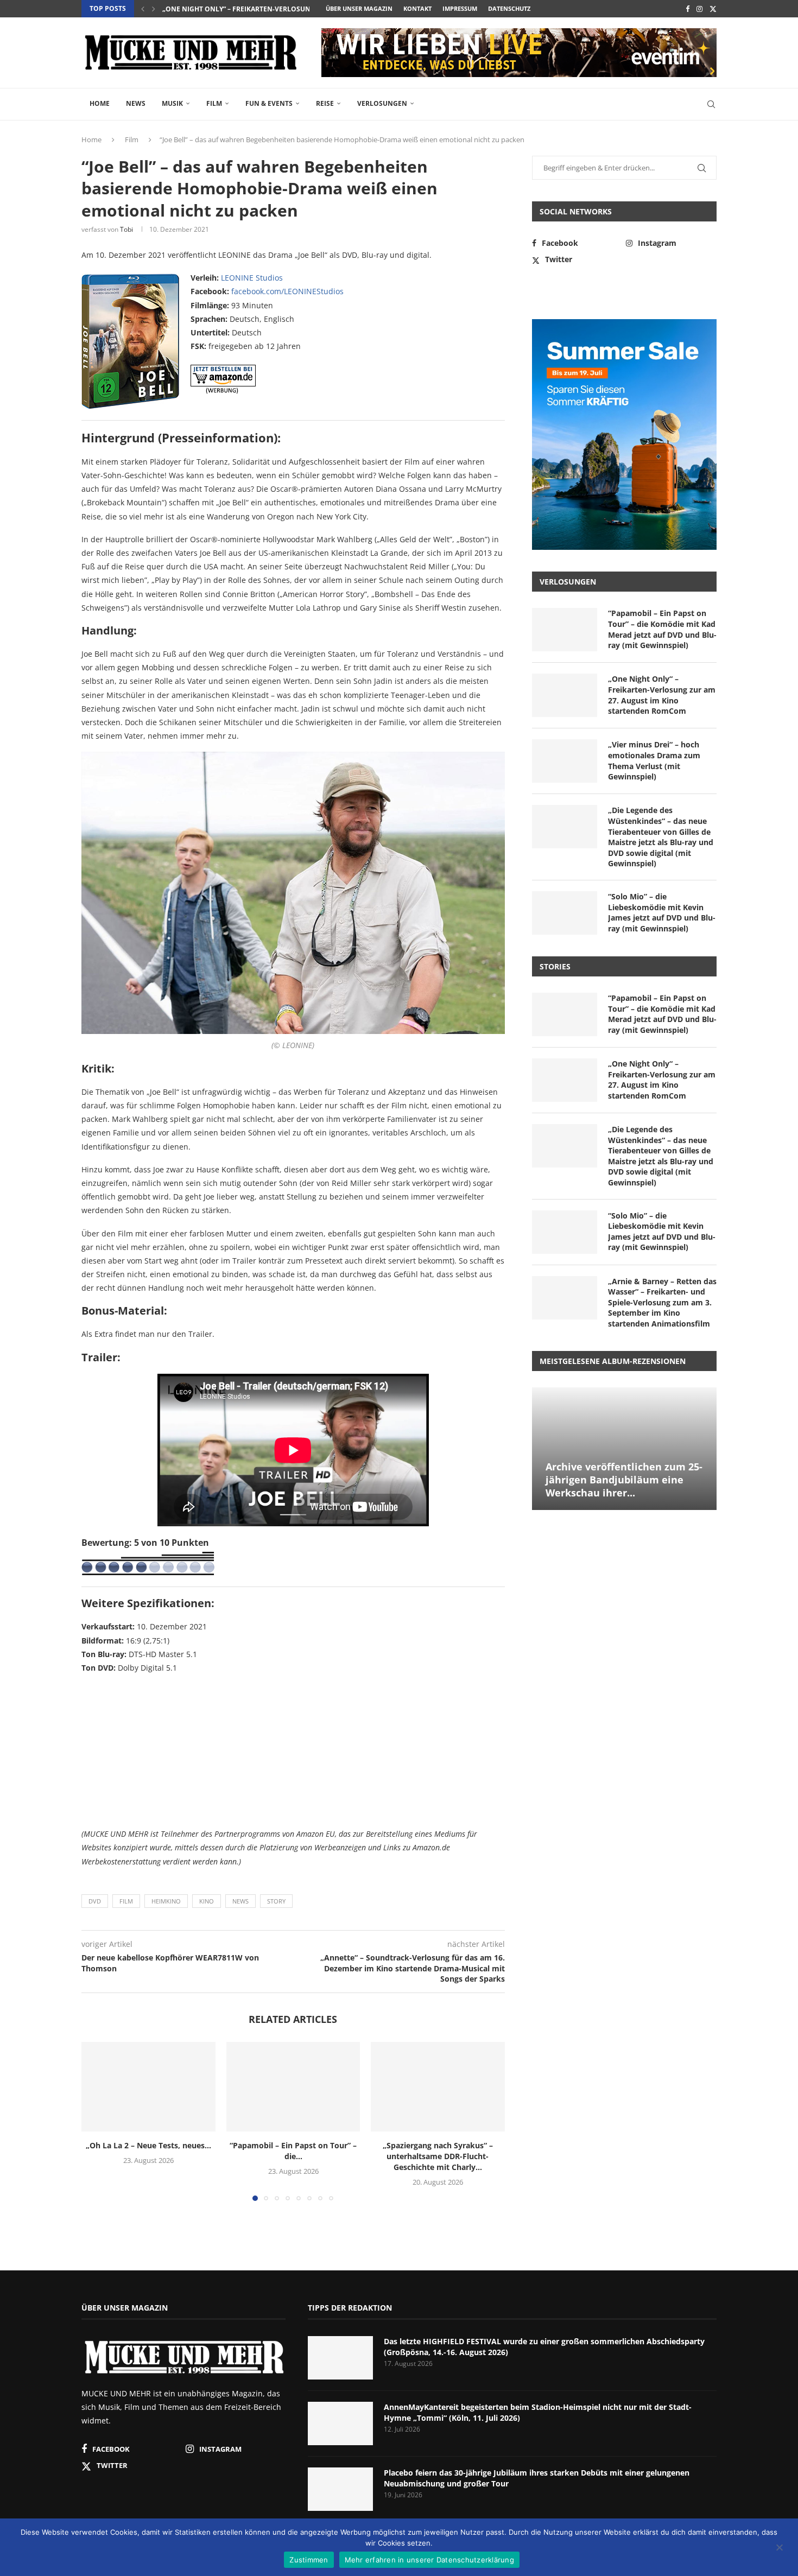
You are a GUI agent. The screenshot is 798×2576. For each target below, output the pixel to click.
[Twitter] (713, 9)
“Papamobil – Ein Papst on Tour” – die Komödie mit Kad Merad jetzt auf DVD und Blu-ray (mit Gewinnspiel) (662, 629)
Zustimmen (309, 2560)
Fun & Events (269, 103)
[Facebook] (688, 9)
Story (276, 1901)
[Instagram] (699, 9)
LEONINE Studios (252, 278)
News (136, 103)
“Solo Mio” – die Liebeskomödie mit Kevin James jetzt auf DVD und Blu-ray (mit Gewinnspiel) (662, 912)
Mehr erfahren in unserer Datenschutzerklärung (429, 2560)
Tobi (126, 229)
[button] (143, 9)
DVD (95, 1901)
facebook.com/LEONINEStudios (287, 291)
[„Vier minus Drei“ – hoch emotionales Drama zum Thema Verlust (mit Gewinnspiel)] (565, 761)
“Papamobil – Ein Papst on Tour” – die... (293, 2151)
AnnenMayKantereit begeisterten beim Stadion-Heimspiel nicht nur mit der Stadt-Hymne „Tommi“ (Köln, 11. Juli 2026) (538, 2412)
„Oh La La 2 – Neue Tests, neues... (148, 2146)
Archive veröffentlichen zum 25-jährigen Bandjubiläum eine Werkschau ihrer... (624, 1480)
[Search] (711, 104)
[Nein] (779, 2548)
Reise (325, 103)
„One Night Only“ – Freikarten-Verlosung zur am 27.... (260, 9)
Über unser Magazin (359, 8)
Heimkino (166, 1901)
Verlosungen (382, 103)
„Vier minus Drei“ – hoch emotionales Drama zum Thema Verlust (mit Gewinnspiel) (654, 760)
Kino (207, 1901)
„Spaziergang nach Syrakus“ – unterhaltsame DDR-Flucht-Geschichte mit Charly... (438, 2157)
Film (214, 103)
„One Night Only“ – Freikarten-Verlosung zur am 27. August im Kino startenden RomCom (662, 695)
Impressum (460, 8)
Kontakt (417, 8)
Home (100, 103)
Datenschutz (509, 8)
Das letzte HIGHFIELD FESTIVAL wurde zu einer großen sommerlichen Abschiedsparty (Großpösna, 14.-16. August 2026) (544, 2347)
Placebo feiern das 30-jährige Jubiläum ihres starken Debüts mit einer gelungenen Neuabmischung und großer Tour (537, 2478)
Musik (172, 103)
